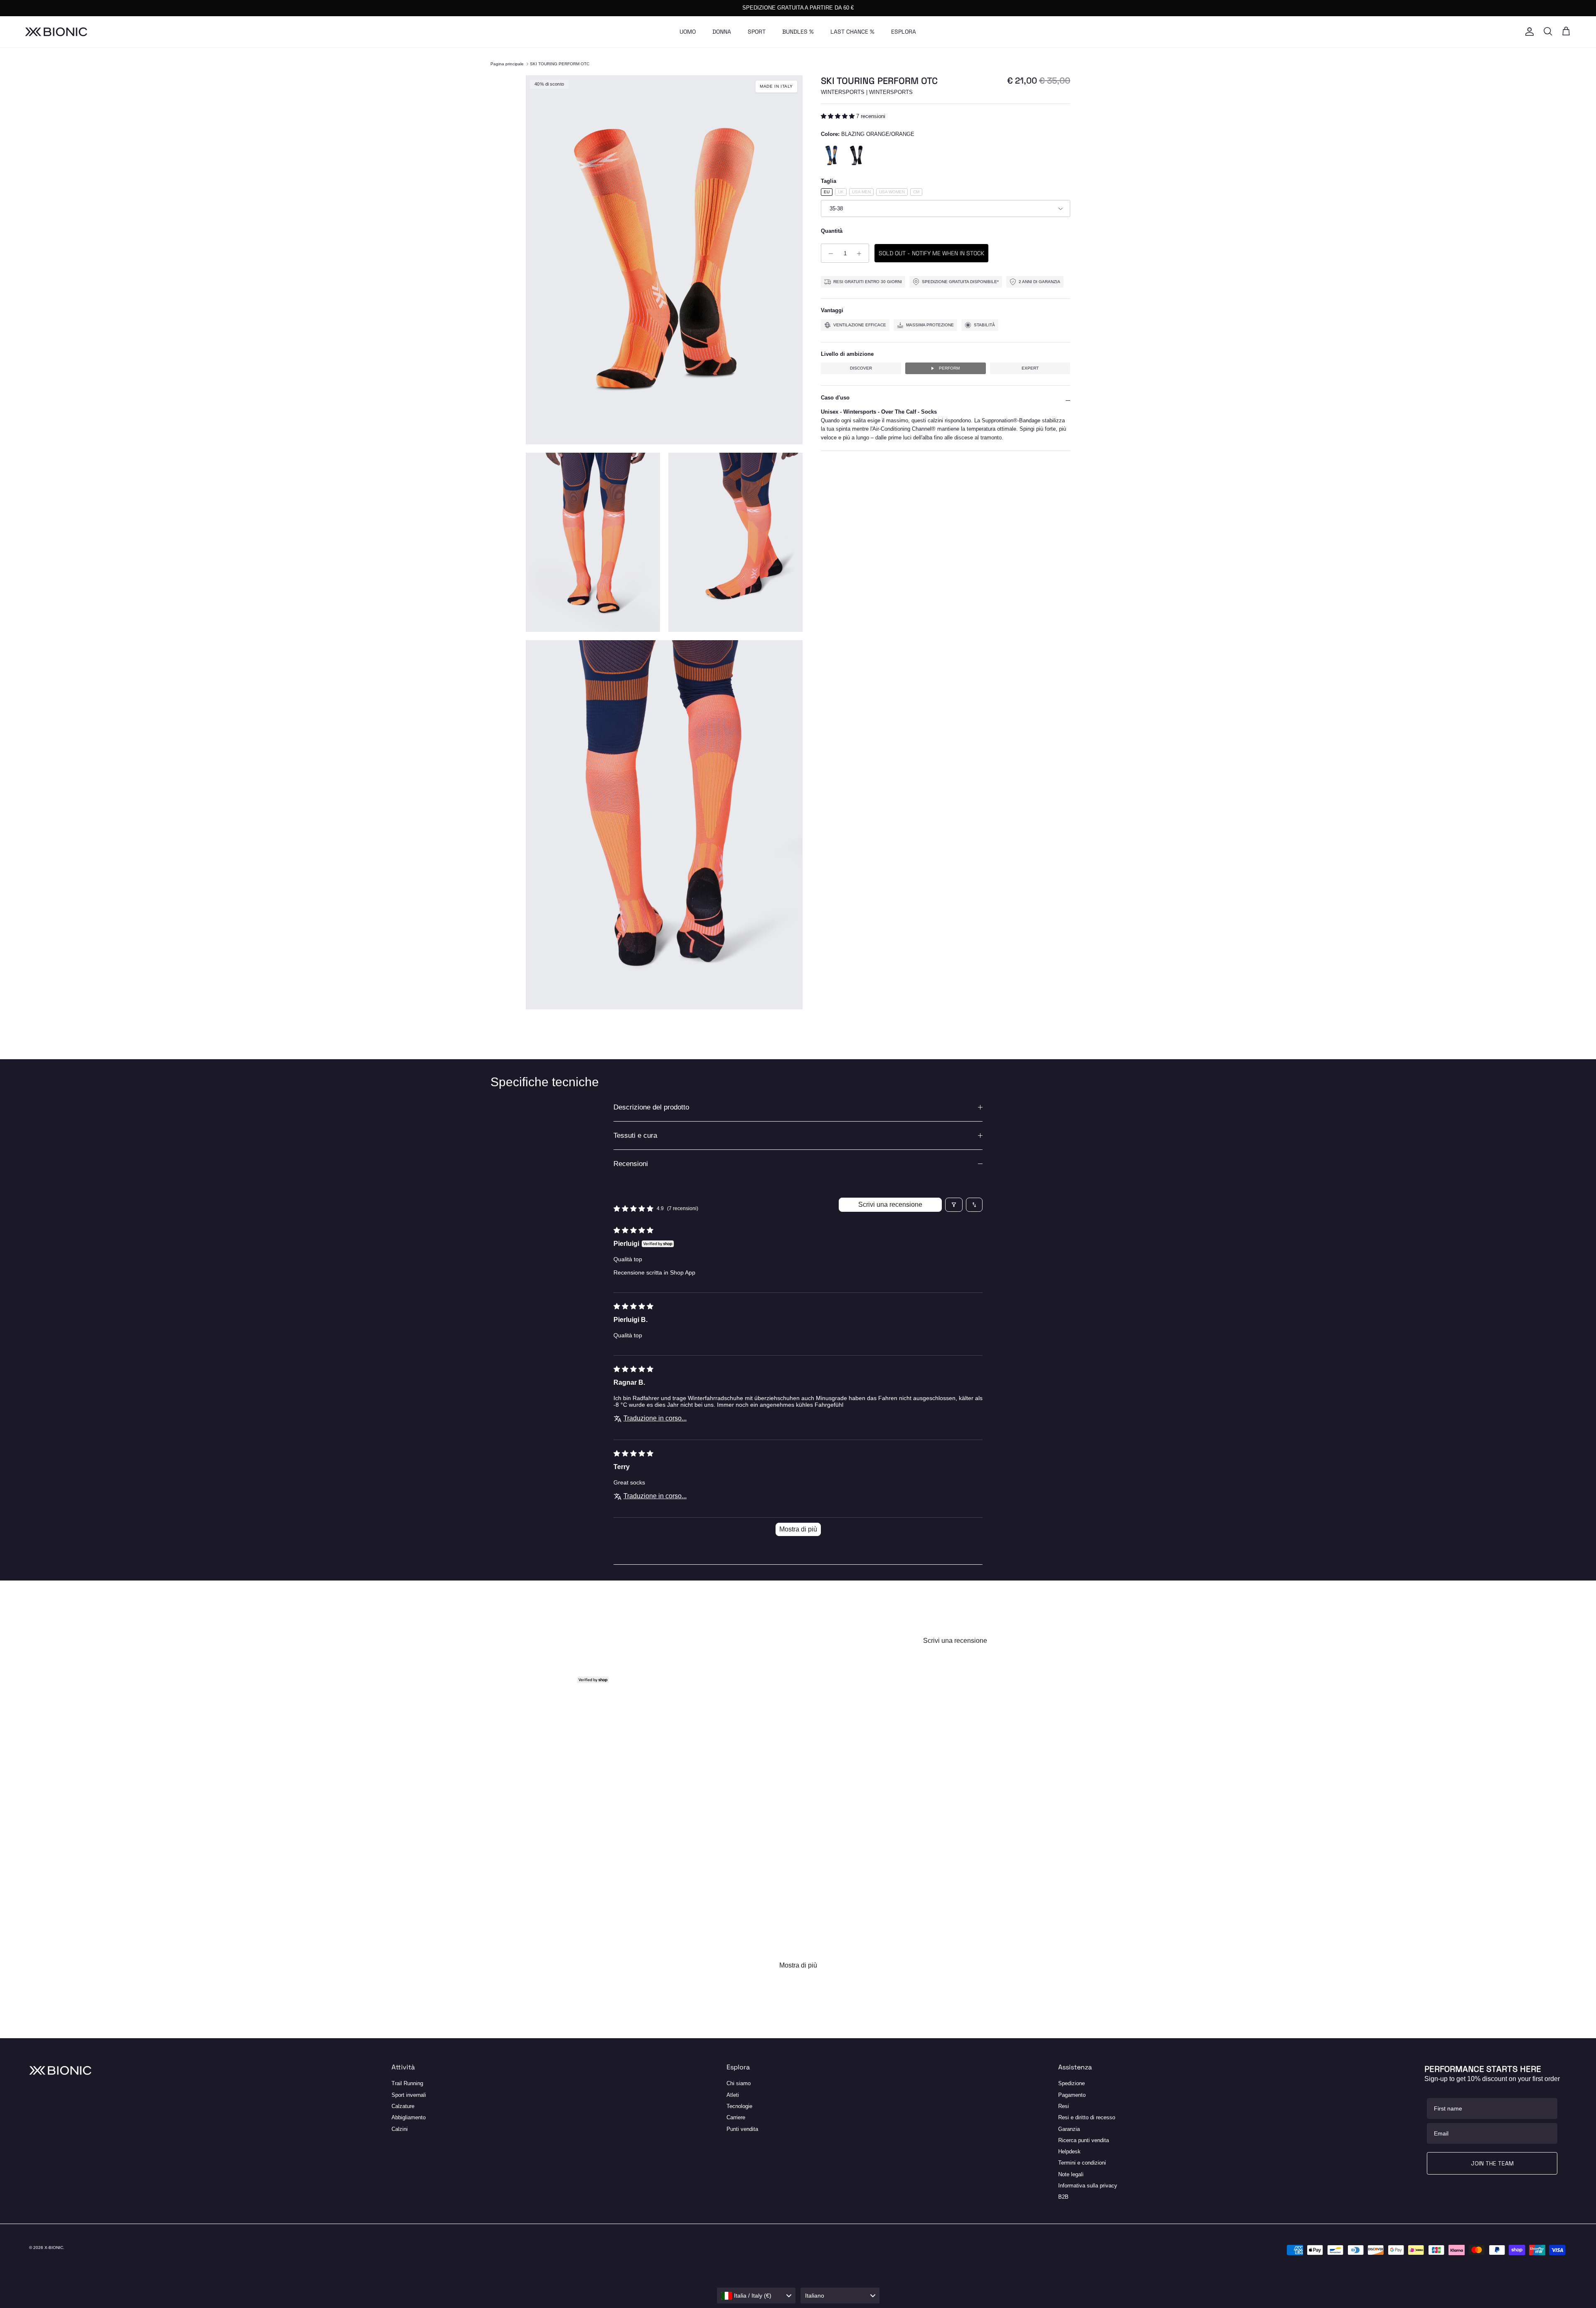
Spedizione (1071, 2083)
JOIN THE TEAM (1492, 2163)
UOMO (688, 32)
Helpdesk (1069, 2151)
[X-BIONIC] (56, 32)
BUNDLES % (798, 32)
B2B (1063, 2197)
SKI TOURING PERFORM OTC (560, 64)
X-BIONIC (54, 2248)
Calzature (403, 2106)
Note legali (1071, 2174)
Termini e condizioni (1082, 2163)
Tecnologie (739, 2106)
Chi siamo (739, 2083)
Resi (1064, 2106)
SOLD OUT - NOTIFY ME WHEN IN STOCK (931, 254)
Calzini (400, 2129)
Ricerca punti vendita (1084, 2140)
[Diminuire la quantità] (829, 254)
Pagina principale (507, 64)
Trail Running (407, 2083)
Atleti (733, 2095)
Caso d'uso (835, 398)
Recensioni (631, 1164)
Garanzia (1069, 2129)
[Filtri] (954, 1205)
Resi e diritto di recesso (1087, 2117)
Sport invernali (409, 2095)
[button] (839, 116)
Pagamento (1072, 2095)
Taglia (829, 181)
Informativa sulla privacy (1088, 2186)
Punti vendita (742, 2129)
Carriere (736, 2117)
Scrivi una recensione (890, 1205)
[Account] (1528, 32)
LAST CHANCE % (852, 32)
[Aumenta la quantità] (861, 254)
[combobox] (756, 2296)
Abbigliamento (409, 2117)
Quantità (832, 231)
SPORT (757, 32)
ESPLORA (904, 32)
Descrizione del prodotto (651, 1107)
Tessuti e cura (635, 1136)
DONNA (722, 32)
